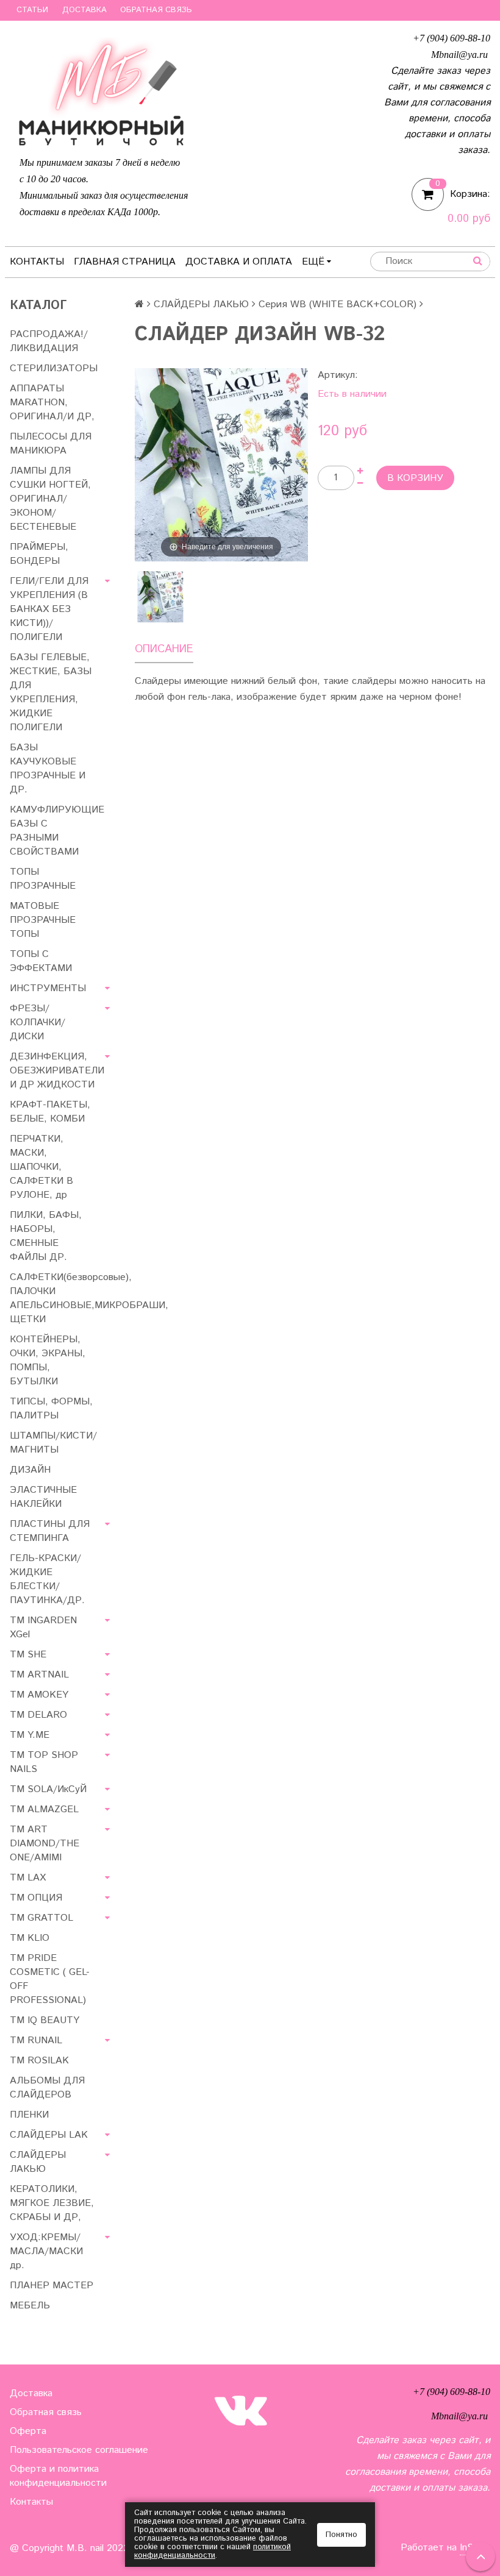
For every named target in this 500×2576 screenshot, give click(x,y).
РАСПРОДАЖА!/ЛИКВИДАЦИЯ (49, 341)
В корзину (415, 478)
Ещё (313, 262)
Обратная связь (156, 10)
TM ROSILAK (39, 2061)
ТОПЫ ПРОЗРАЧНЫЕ (43, 879)
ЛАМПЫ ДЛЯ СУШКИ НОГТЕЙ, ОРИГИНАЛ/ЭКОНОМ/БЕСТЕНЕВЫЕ (50, 499)
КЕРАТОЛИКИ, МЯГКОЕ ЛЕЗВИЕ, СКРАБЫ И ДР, (52, 2203)
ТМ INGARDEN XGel (43, 1628)
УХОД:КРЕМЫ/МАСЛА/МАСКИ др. (46, 2251)
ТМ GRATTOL (41, 1918)
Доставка (84, 10)
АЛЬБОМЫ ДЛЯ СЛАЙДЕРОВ (47, 2088)
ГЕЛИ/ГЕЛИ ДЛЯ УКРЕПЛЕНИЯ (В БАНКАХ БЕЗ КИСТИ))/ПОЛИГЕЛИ (49, 609)
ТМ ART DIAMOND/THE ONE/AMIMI (45, 1844)
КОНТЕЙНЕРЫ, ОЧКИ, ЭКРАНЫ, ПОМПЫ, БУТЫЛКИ (48, 1361)
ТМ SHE (28, 1655)
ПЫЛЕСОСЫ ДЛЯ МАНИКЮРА (51, 444)
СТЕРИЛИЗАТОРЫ (54, 368)
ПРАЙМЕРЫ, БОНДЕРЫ (39, 554)
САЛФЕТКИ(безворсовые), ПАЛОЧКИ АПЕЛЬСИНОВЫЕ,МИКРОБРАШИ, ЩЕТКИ (62, 1298)
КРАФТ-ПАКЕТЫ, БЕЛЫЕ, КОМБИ (50, 1112)
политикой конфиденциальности (212, 2551)
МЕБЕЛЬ (30, 2306)
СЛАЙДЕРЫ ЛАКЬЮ (201, 304)
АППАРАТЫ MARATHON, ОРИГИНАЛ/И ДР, (52, 403)
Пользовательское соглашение (79, 2450)
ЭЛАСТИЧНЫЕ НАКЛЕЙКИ (43, 1497)
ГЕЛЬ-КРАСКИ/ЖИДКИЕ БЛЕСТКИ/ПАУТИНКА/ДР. (47, 1579)
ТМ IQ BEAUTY (45, 2020)
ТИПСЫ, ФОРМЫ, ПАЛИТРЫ (51, 1409)
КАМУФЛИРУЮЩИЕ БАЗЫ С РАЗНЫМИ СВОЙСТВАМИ (57, 831)
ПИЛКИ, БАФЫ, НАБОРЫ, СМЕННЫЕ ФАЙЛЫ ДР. (46, 1236)
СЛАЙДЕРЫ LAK (49, 2135)
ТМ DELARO (38, 1715)
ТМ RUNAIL (36, 2041)
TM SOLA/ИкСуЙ (48, 1789)
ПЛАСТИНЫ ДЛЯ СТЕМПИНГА (50, 1531)
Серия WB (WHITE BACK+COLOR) (337, 304)
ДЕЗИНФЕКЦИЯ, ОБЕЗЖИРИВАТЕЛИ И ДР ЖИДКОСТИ (57, 1071)
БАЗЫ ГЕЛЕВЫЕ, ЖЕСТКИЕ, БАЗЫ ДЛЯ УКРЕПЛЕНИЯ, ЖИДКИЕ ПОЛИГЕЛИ (51, 692)
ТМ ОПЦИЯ (36, 1898)
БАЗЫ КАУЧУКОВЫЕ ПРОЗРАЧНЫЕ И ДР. (48, 769)
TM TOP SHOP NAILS (44, 1762)
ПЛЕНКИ (29, 2115)
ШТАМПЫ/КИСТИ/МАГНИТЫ (53, 1443)
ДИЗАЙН (30, 1470)
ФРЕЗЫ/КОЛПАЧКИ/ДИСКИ (37, 1023)
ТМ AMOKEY (39, 1695)
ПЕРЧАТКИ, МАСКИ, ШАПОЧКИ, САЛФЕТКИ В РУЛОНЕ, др (41, 1167)
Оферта (28, 2431)
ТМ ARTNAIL (39, 1675)
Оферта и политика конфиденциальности (58, 2476)
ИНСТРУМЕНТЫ (48, 988)
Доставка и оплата (239, 262)
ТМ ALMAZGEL (44, 1809)
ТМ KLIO (30, 1938)
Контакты (37, 262)
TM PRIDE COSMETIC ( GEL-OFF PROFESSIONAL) (50, 1979)
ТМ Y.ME (30, 1735)
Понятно (341, 2535)
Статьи (32, 10)
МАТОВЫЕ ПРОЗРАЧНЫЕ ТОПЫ (43, 920)
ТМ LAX (28, 1878)
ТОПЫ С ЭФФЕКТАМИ (41, 961)
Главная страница (125, 262)
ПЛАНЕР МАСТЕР (52, 2286)
